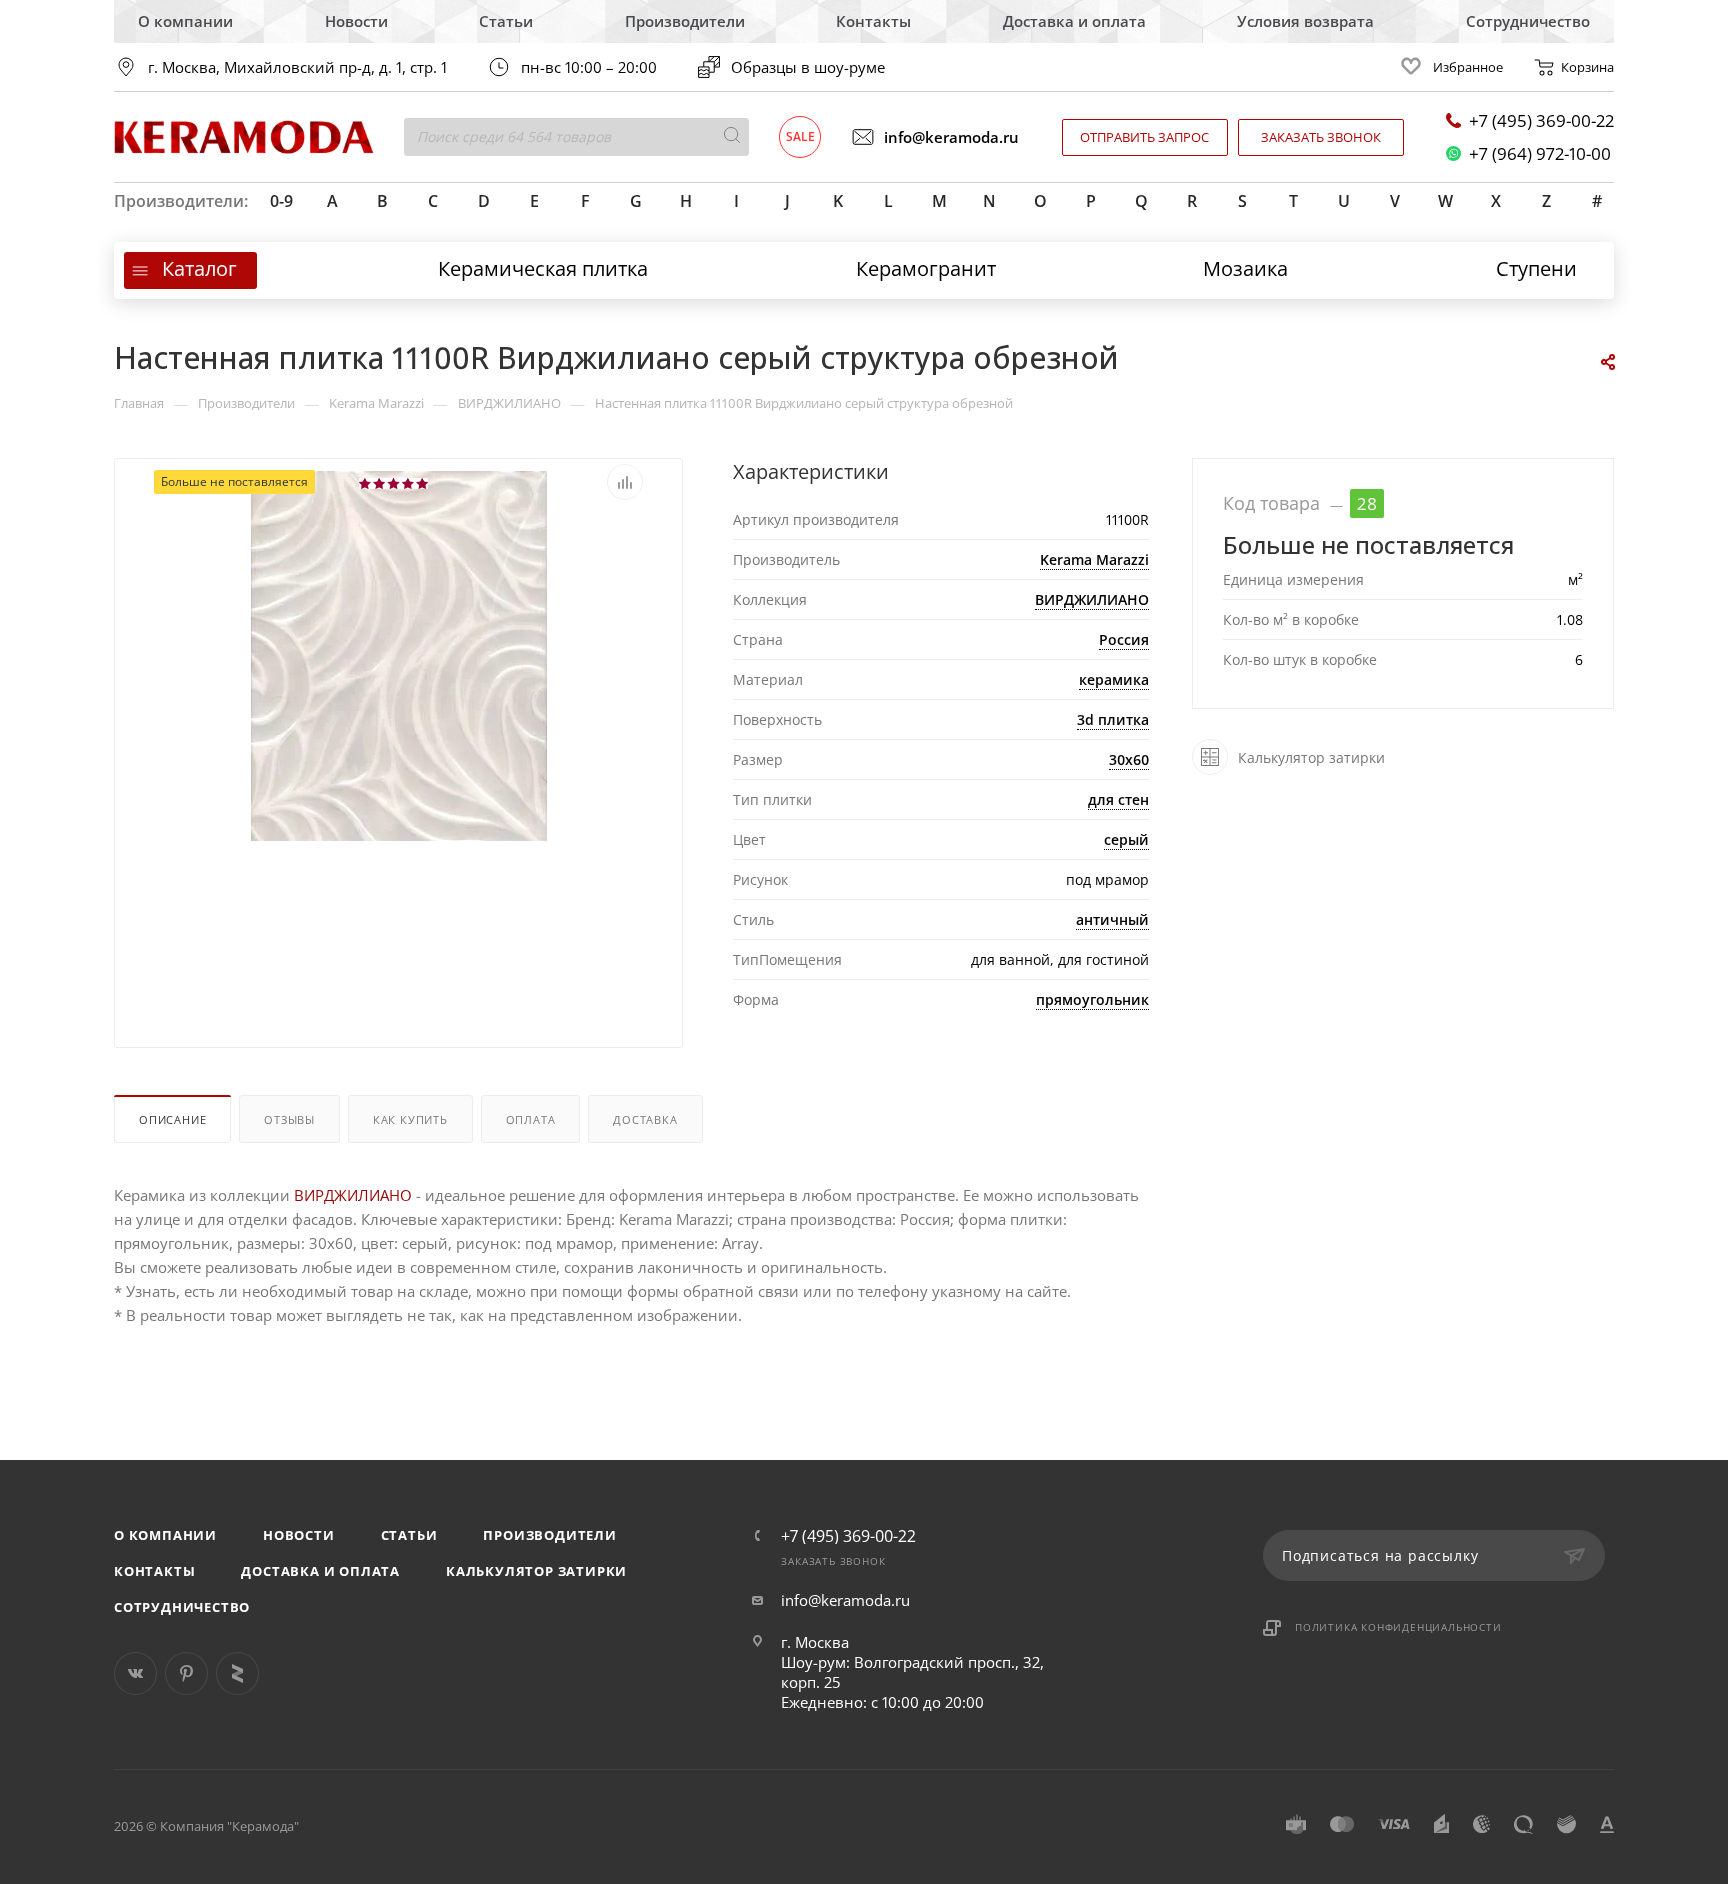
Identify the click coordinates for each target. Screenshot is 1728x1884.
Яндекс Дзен (237, 1673)
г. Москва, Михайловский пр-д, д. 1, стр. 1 (297, 67)
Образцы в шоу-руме (808, 67)
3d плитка (1113, 719)
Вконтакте (135, 1673)
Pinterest (186, 1673)
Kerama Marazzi (1094, 559)
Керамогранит (926, 268)
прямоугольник (1092, 999)
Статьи (506, 21)
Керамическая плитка (543, 268)
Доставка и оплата (1074, 21)
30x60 (1129, 759)
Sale (800, 136)
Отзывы (289, 1119)
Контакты (873, 21)
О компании (185, 21)
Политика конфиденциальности (1398, 1627)
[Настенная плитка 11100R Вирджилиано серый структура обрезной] (399, 769)
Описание (172, 1119)
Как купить (410, 1119)
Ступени (1536, 268)
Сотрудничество (1528, 21)
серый (1126, 839)
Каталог (199, 268)
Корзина (1587, 67)
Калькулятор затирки (536, 1571)
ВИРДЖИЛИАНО (1092, 599)
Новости (356, 21)
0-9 (281, 201)
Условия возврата (1305, 21)
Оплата (531, 1119)
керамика (1114, 679)
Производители (685, 21)
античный (1112, 919)
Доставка (645, 1119)
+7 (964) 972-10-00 (1540, 153)
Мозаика (1245, 268)
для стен (1118, 799)
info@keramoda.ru (951, 137)
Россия (1124, 639)
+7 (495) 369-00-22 (1541, 120)
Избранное (1468, 67)
